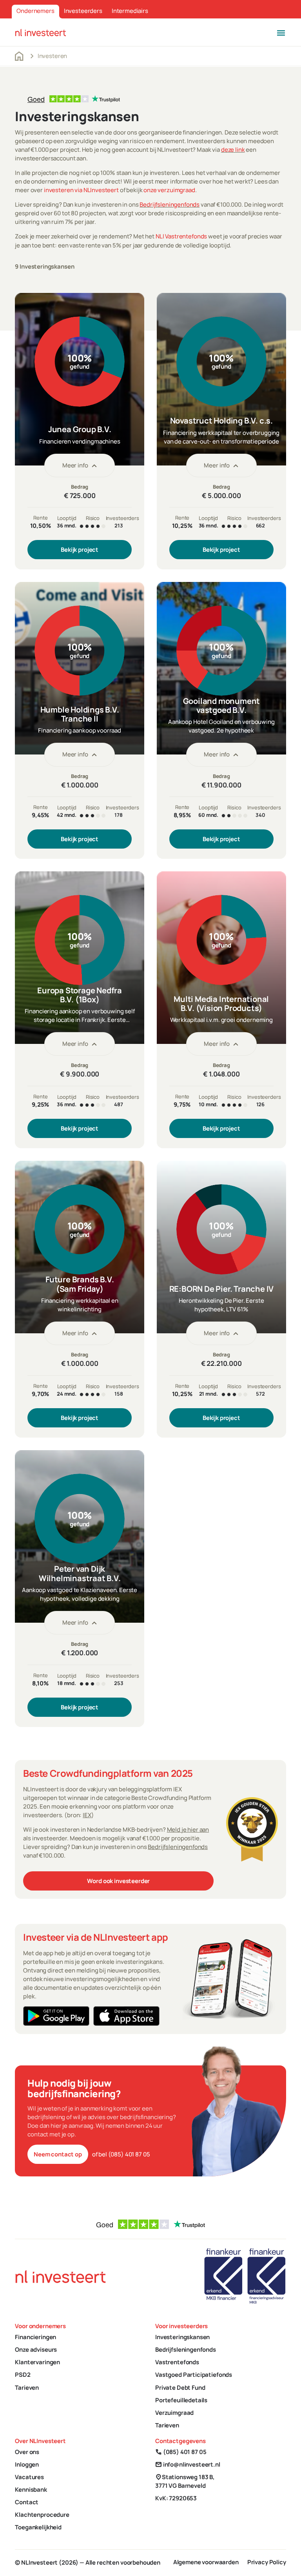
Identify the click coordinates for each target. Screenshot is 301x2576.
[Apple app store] (126, 2016)
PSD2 (23, 2375)
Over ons (27, 2452)
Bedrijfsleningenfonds (170, 205)
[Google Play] (56, 2016)
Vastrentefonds (177, 2362)
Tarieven (27, 2388)
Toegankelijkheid (38, 2527)
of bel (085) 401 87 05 (121, 2154)
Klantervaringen (37, 2362)
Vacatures (29, 2477)
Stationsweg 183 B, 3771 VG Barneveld (185, 2481)
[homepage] (41, 32)
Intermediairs (130, 11)
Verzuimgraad (174, 2413)
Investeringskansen (182, 2337)
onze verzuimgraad (169, 190)
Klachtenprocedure (42, 2515)
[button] (281, 32)
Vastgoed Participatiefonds (194, 2375)
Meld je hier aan (188, 1830)
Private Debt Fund (180, 2388)
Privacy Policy (267, 2562)
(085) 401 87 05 (181, 2452)
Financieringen (35, 2337)
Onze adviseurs (36, 2350)
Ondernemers (35, 11)
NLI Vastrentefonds (181, 236)
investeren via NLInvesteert (81, 190)
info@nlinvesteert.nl (188, 2464)
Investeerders (83, 11)
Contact (27, 2502)
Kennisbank (31, 2490)
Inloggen (27, 2464)
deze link (233, 150)
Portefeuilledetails (181, 2400)
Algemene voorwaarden (206, 2562)
